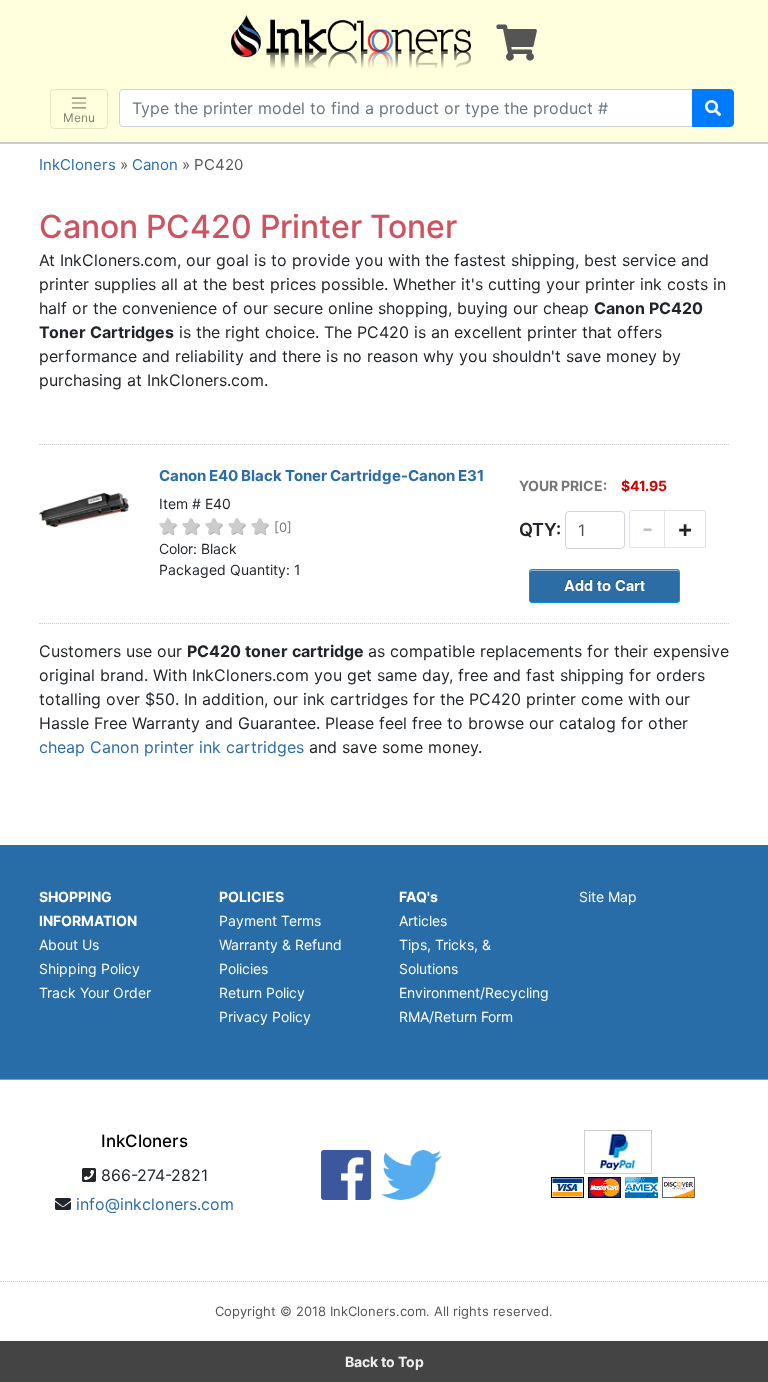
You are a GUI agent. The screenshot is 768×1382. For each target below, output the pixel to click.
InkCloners (77, 164)
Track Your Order (95, 992)
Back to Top (384, 1361)
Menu (79, 117)
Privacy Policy (265, 1016)
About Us (69, 944)
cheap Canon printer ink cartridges (171, 747)
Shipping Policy (89, 968)
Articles (423, 920)
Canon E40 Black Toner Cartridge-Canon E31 (321, 475)
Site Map (608, 896)
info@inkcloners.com (155, 1204)
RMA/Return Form (456, 1016)
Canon (155, 164)
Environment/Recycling (474, 992)
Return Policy (262, 992)
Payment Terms (270, 920)
